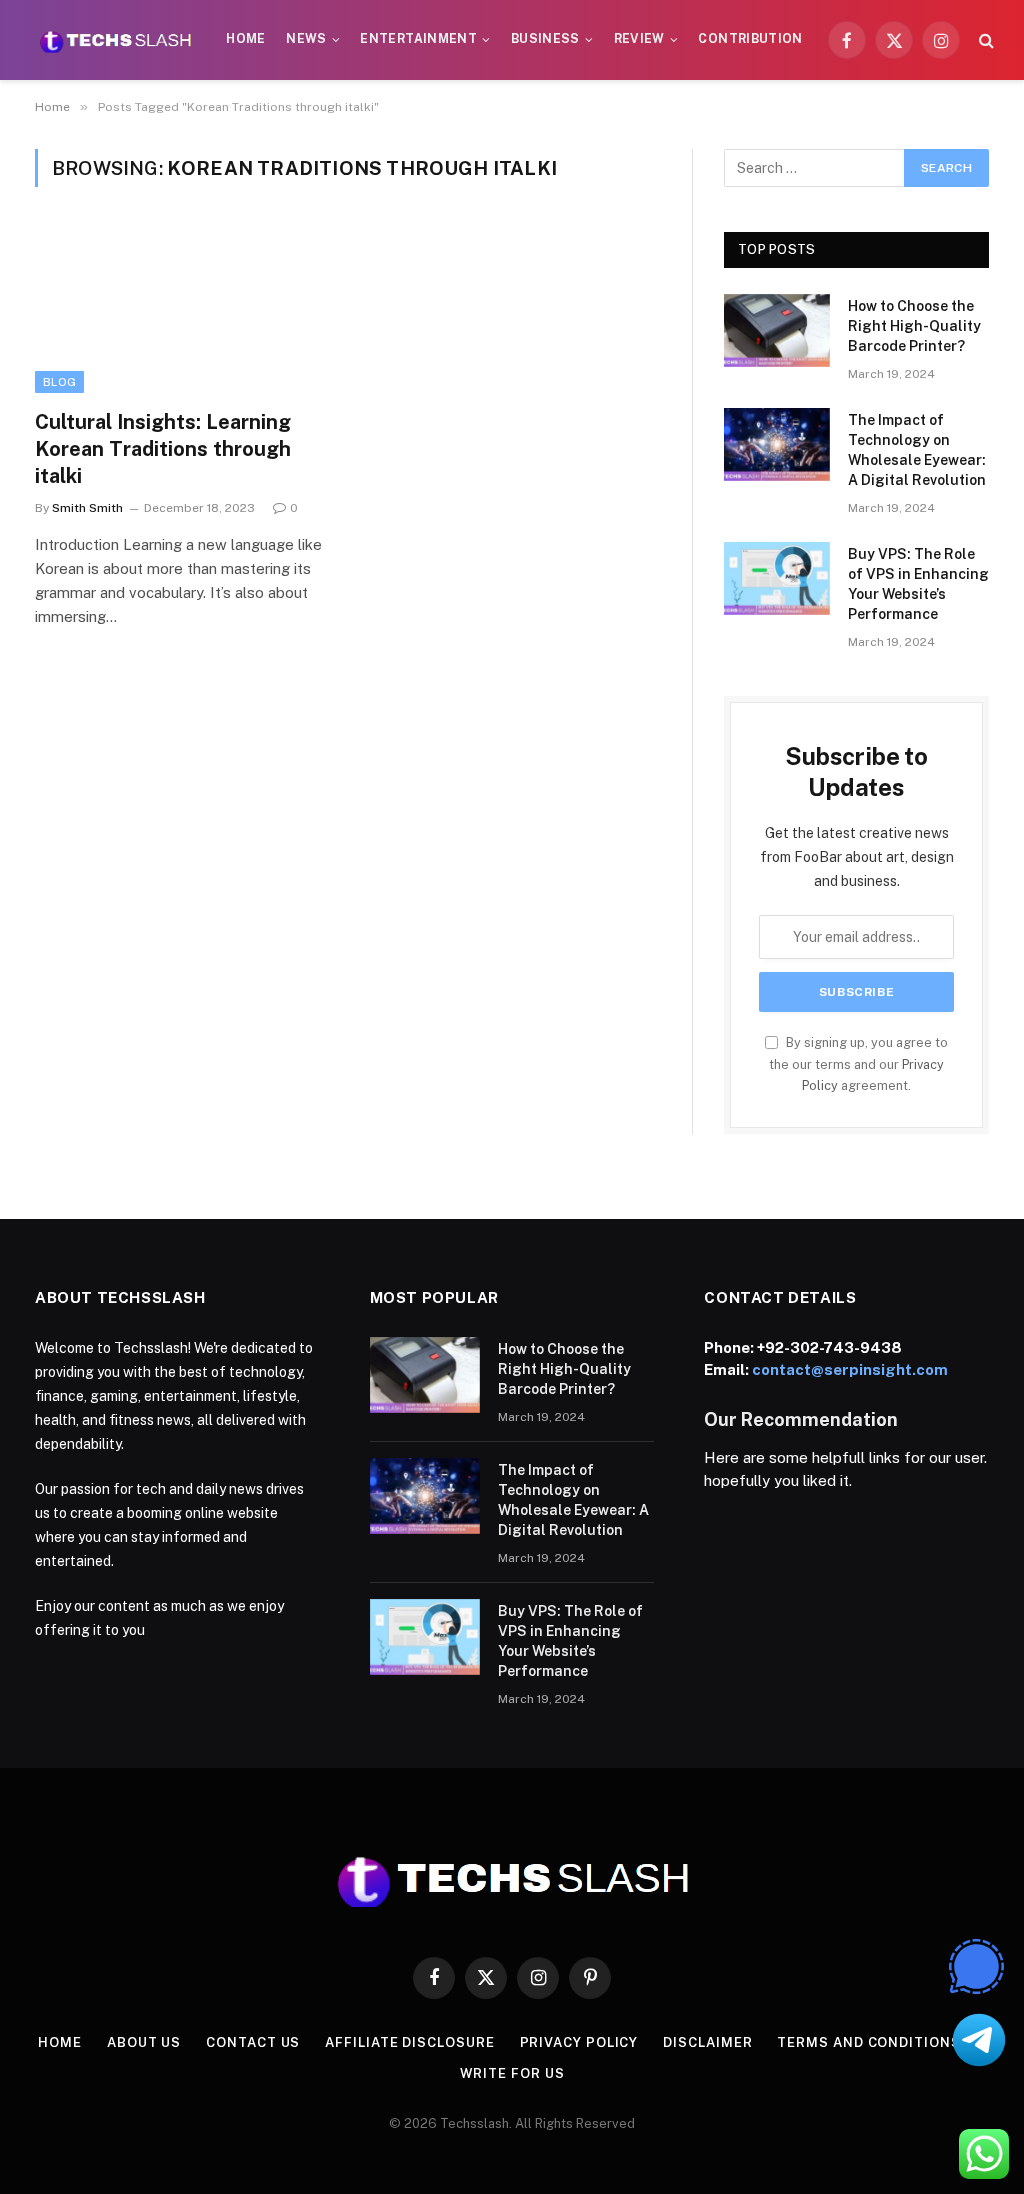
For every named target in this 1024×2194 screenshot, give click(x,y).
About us (144, 2042)
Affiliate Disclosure (409, 2042)
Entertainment (418, 39)
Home (245, 39)
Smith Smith (87, 508)
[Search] (984, 40)
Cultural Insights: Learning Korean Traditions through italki (163, 449)
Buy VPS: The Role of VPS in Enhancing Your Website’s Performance (918, 584)
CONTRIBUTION (750, 39)
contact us (253, 2042)
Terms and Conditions (868, 2042)
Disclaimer (707, 2042)
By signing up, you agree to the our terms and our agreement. (858, 1064)
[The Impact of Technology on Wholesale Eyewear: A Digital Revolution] (777, 444)
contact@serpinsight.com (850, 1369)
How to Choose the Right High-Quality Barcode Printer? (914, 326)
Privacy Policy (579, 2042)
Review (639, 39)
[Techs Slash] (115, 40)
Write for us (512, 2073)
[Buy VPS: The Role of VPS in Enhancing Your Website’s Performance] (777, 578)
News (306, 39)
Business (545, 39)
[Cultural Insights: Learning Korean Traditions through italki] (182, 309)
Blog (59, 382)
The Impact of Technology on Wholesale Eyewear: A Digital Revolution (917, 450)
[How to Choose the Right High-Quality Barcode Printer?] (777, 330)
